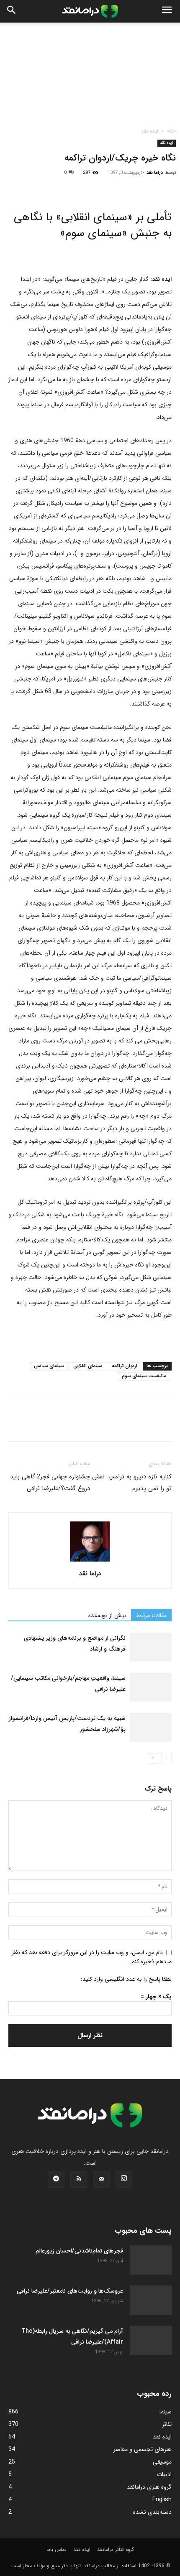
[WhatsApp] (75, 186)
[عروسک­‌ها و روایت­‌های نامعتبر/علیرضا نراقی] (151, 2300)
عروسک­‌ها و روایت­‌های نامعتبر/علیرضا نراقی (70, 2291)
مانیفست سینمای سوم (144, 1376)
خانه (171, 131)
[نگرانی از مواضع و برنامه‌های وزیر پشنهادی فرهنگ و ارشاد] (151, 1647)
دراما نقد (155, 173)
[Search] (12, 11)
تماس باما (57, 2549)
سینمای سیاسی (49, 1366)
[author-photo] (90, 1562)
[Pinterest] (55, 186)
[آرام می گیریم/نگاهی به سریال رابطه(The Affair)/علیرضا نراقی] (151, 2340)
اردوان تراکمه (125, 1366)
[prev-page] (166, 1758)
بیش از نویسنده (107, 1615)
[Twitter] (36, 186)
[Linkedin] (94, 186)
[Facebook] (17, 186)
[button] (167, 11)
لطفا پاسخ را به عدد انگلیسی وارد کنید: (126, 1979)
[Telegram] (113, 186)
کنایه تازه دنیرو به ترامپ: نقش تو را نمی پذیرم (132, 1483)
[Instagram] (124, 2179)
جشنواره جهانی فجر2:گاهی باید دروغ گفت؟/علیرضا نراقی (50, 1483)
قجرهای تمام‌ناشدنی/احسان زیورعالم (79, 2251)
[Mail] (101, 2179)
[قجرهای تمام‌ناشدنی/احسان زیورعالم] (151, 2260)
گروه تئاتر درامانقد (116, 2549)
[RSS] (79, 2179)
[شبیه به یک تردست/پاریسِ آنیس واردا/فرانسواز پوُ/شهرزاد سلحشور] (151, 1727)
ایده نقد (150, 131)
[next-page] (153, 1758)
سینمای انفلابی (88, 1366)
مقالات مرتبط (151, 1615)
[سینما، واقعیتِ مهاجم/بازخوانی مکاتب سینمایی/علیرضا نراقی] (151, 1687)
